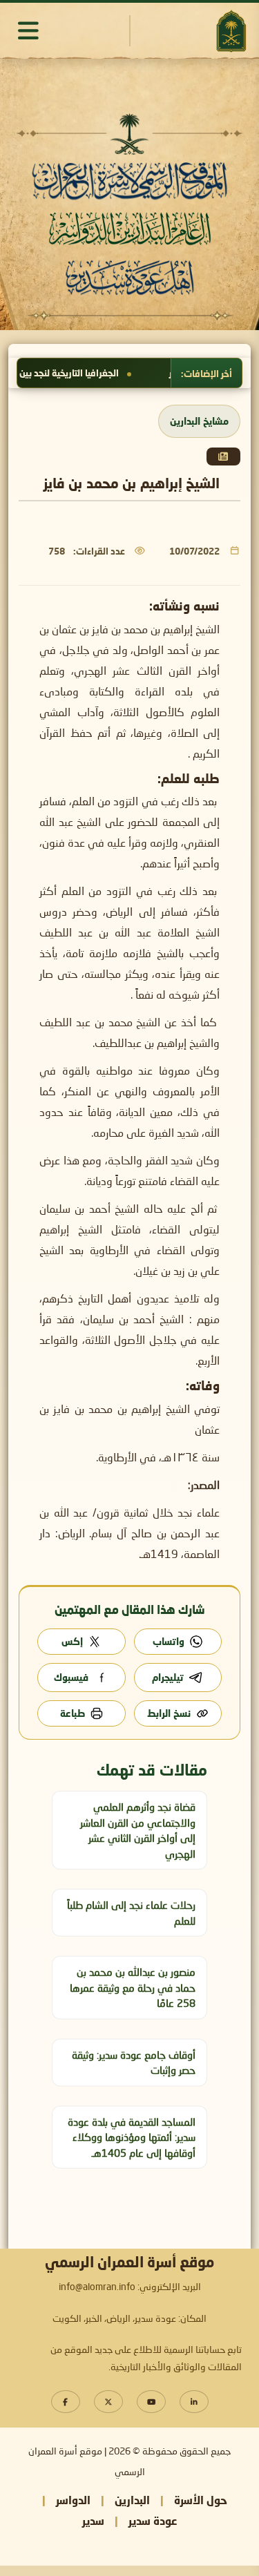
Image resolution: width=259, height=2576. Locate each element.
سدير (93, 2520)
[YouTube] (151, 2402)
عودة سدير (153, 2520)
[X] (108, 2402)
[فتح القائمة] (28, 30)
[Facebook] (66, 2402)
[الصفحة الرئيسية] (231, 31)
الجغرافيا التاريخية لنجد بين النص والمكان (90, 373)
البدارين (132, 2500)
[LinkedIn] (194, 2402)
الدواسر (73, 2500)
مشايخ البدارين (199, 421)
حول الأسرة (201, 2500)
